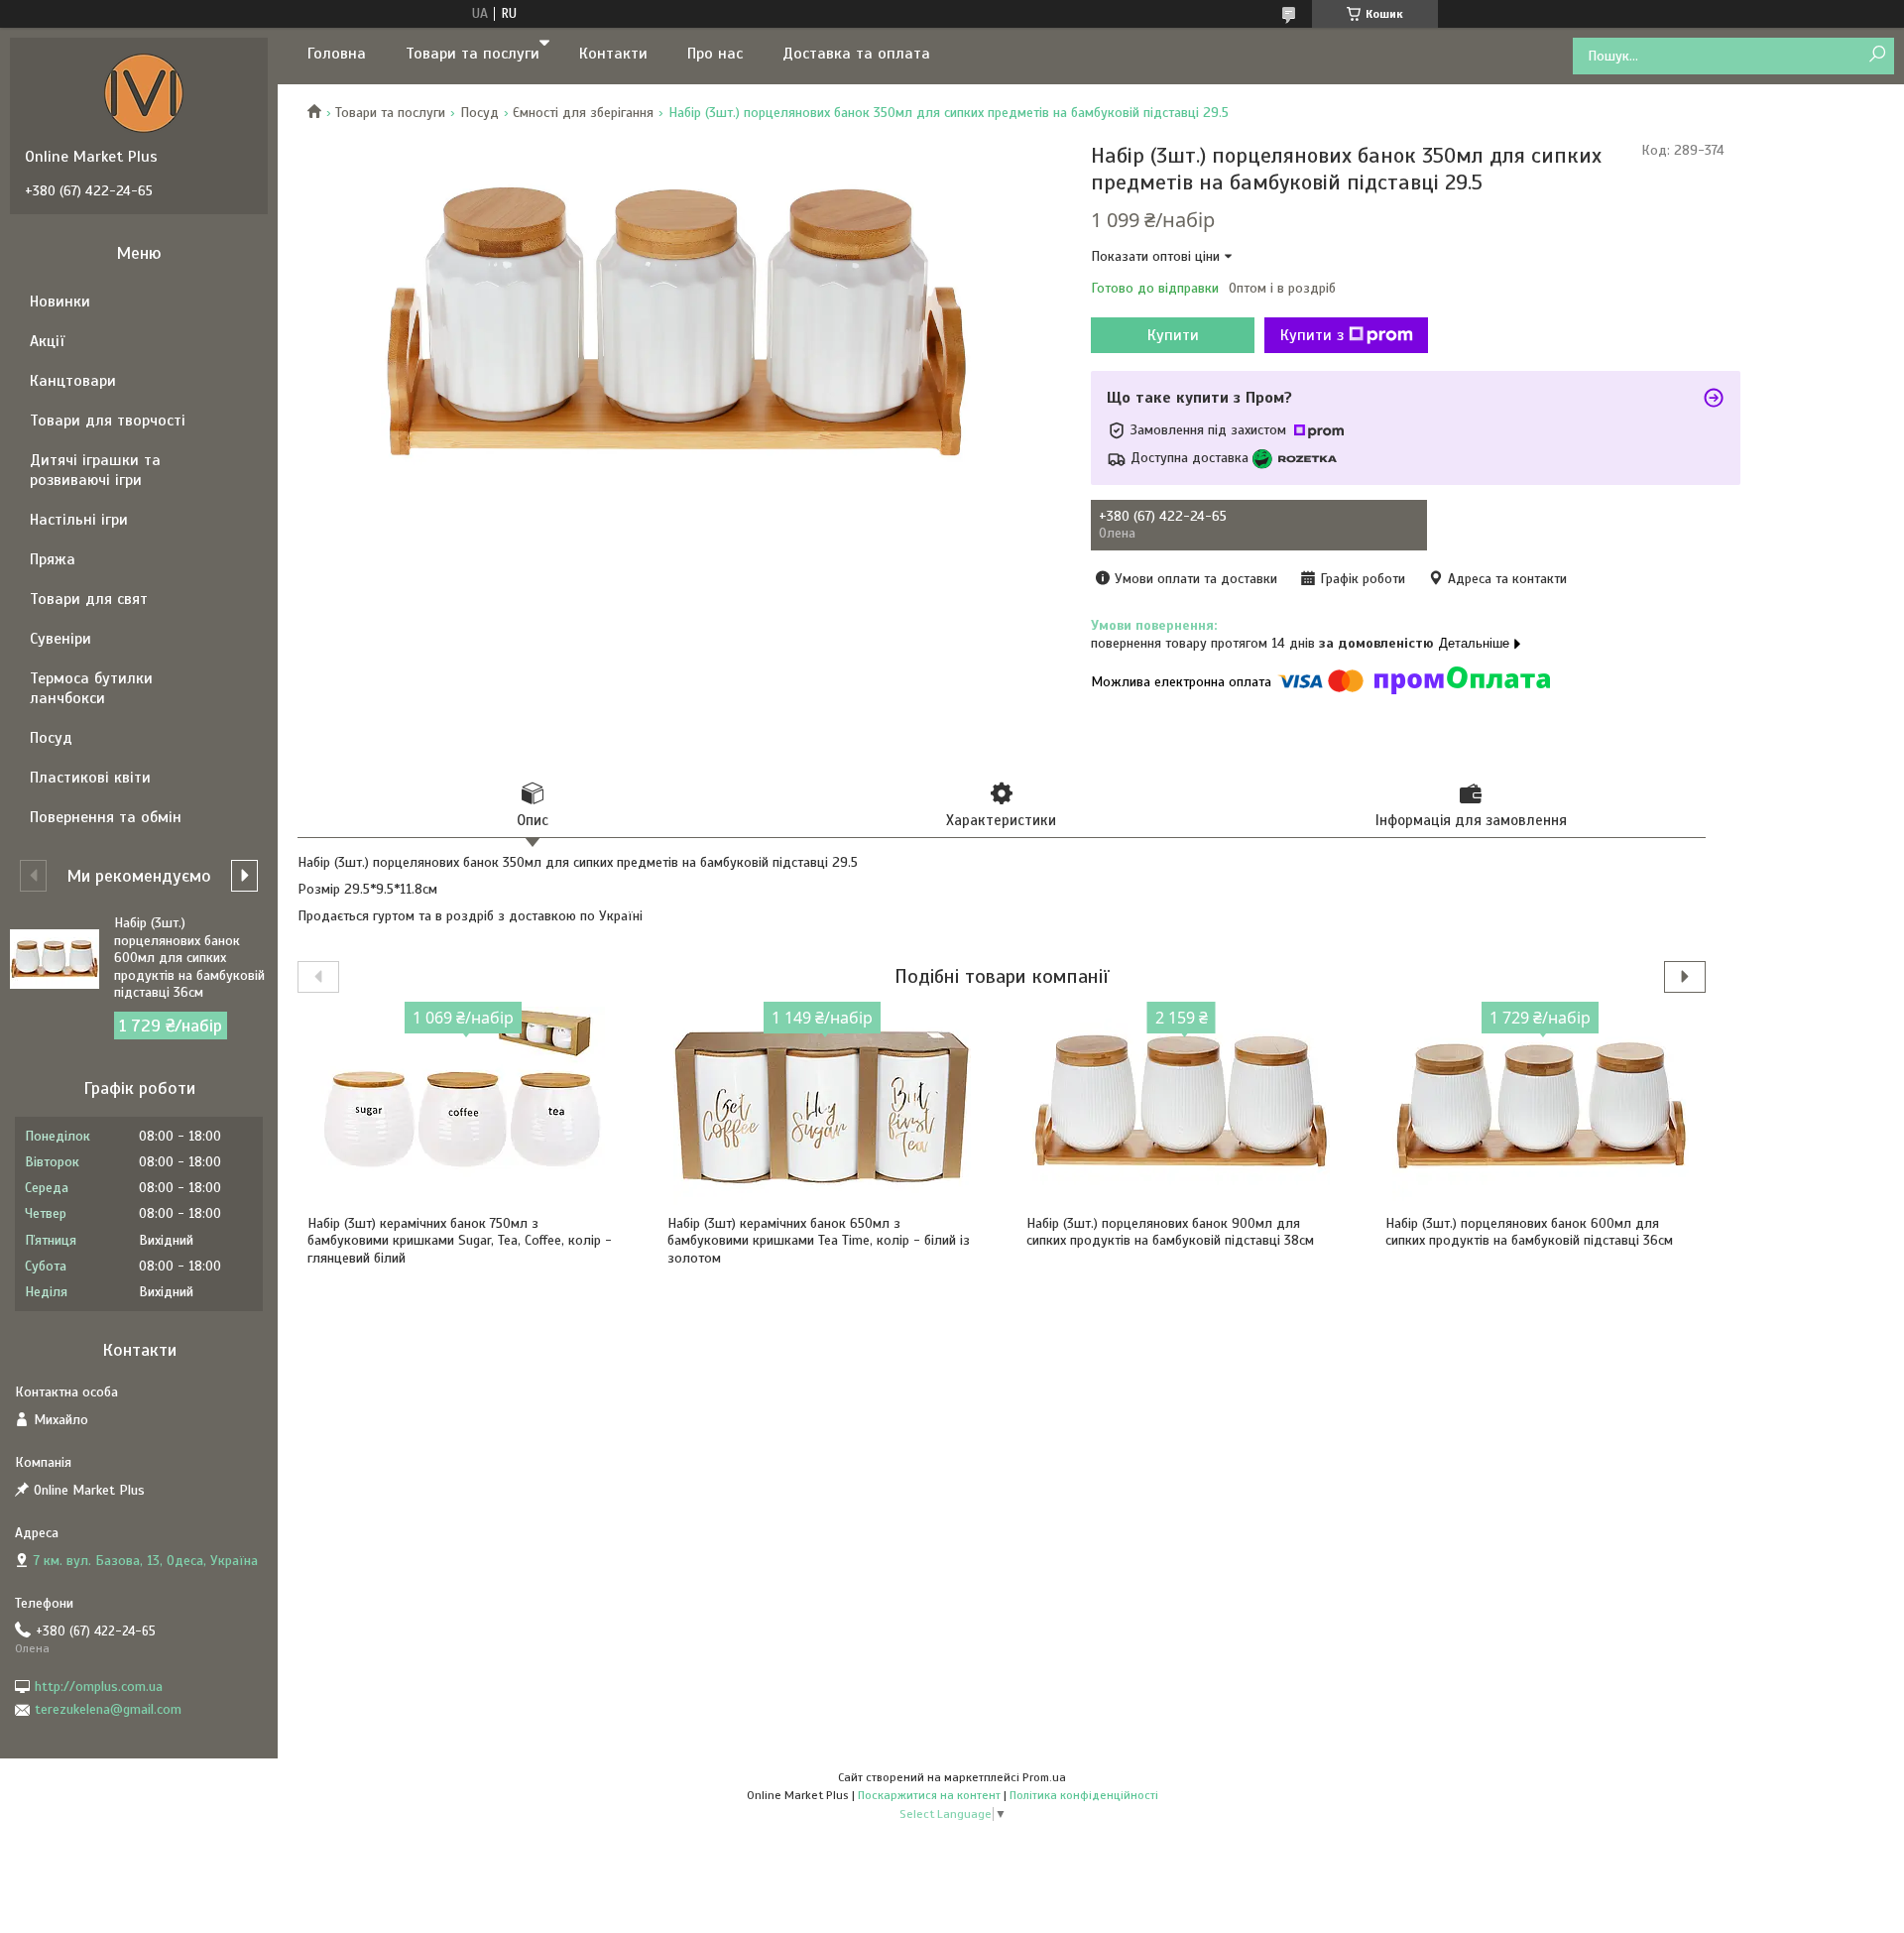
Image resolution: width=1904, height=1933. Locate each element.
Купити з (1312, 335)
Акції (47, 341)
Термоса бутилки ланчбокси (91, 688)
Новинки (60, 302)
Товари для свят (89, 599)
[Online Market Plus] (144, 92)
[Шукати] (1877, 55)
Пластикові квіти (90, 778)
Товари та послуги (473, 54)
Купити (1173, 335)
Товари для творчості (108, 421)
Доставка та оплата (856, 54)
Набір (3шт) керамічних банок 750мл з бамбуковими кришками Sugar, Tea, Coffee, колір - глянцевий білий (460, 1241)
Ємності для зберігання (583, 113)
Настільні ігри (79, 520)
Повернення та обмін (106, 817)
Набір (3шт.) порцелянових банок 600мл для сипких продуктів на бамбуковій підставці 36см (1529, 1232)
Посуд (479, 113)
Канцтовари (73, 381)
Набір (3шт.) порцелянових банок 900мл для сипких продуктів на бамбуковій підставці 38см (1170, 1232)
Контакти (613, 54)
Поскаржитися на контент (929, 1795)
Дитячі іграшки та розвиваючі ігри (95, 470)
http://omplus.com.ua (99, 1687)
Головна (337, 54)
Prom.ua (1044, 1777)
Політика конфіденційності (1084, 1795)
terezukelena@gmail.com (108, 1709)
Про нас (715, 54)
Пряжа (53, 559)
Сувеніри (60, 639)
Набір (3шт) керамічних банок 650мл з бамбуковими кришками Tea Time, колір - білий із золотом (819, 1241)
